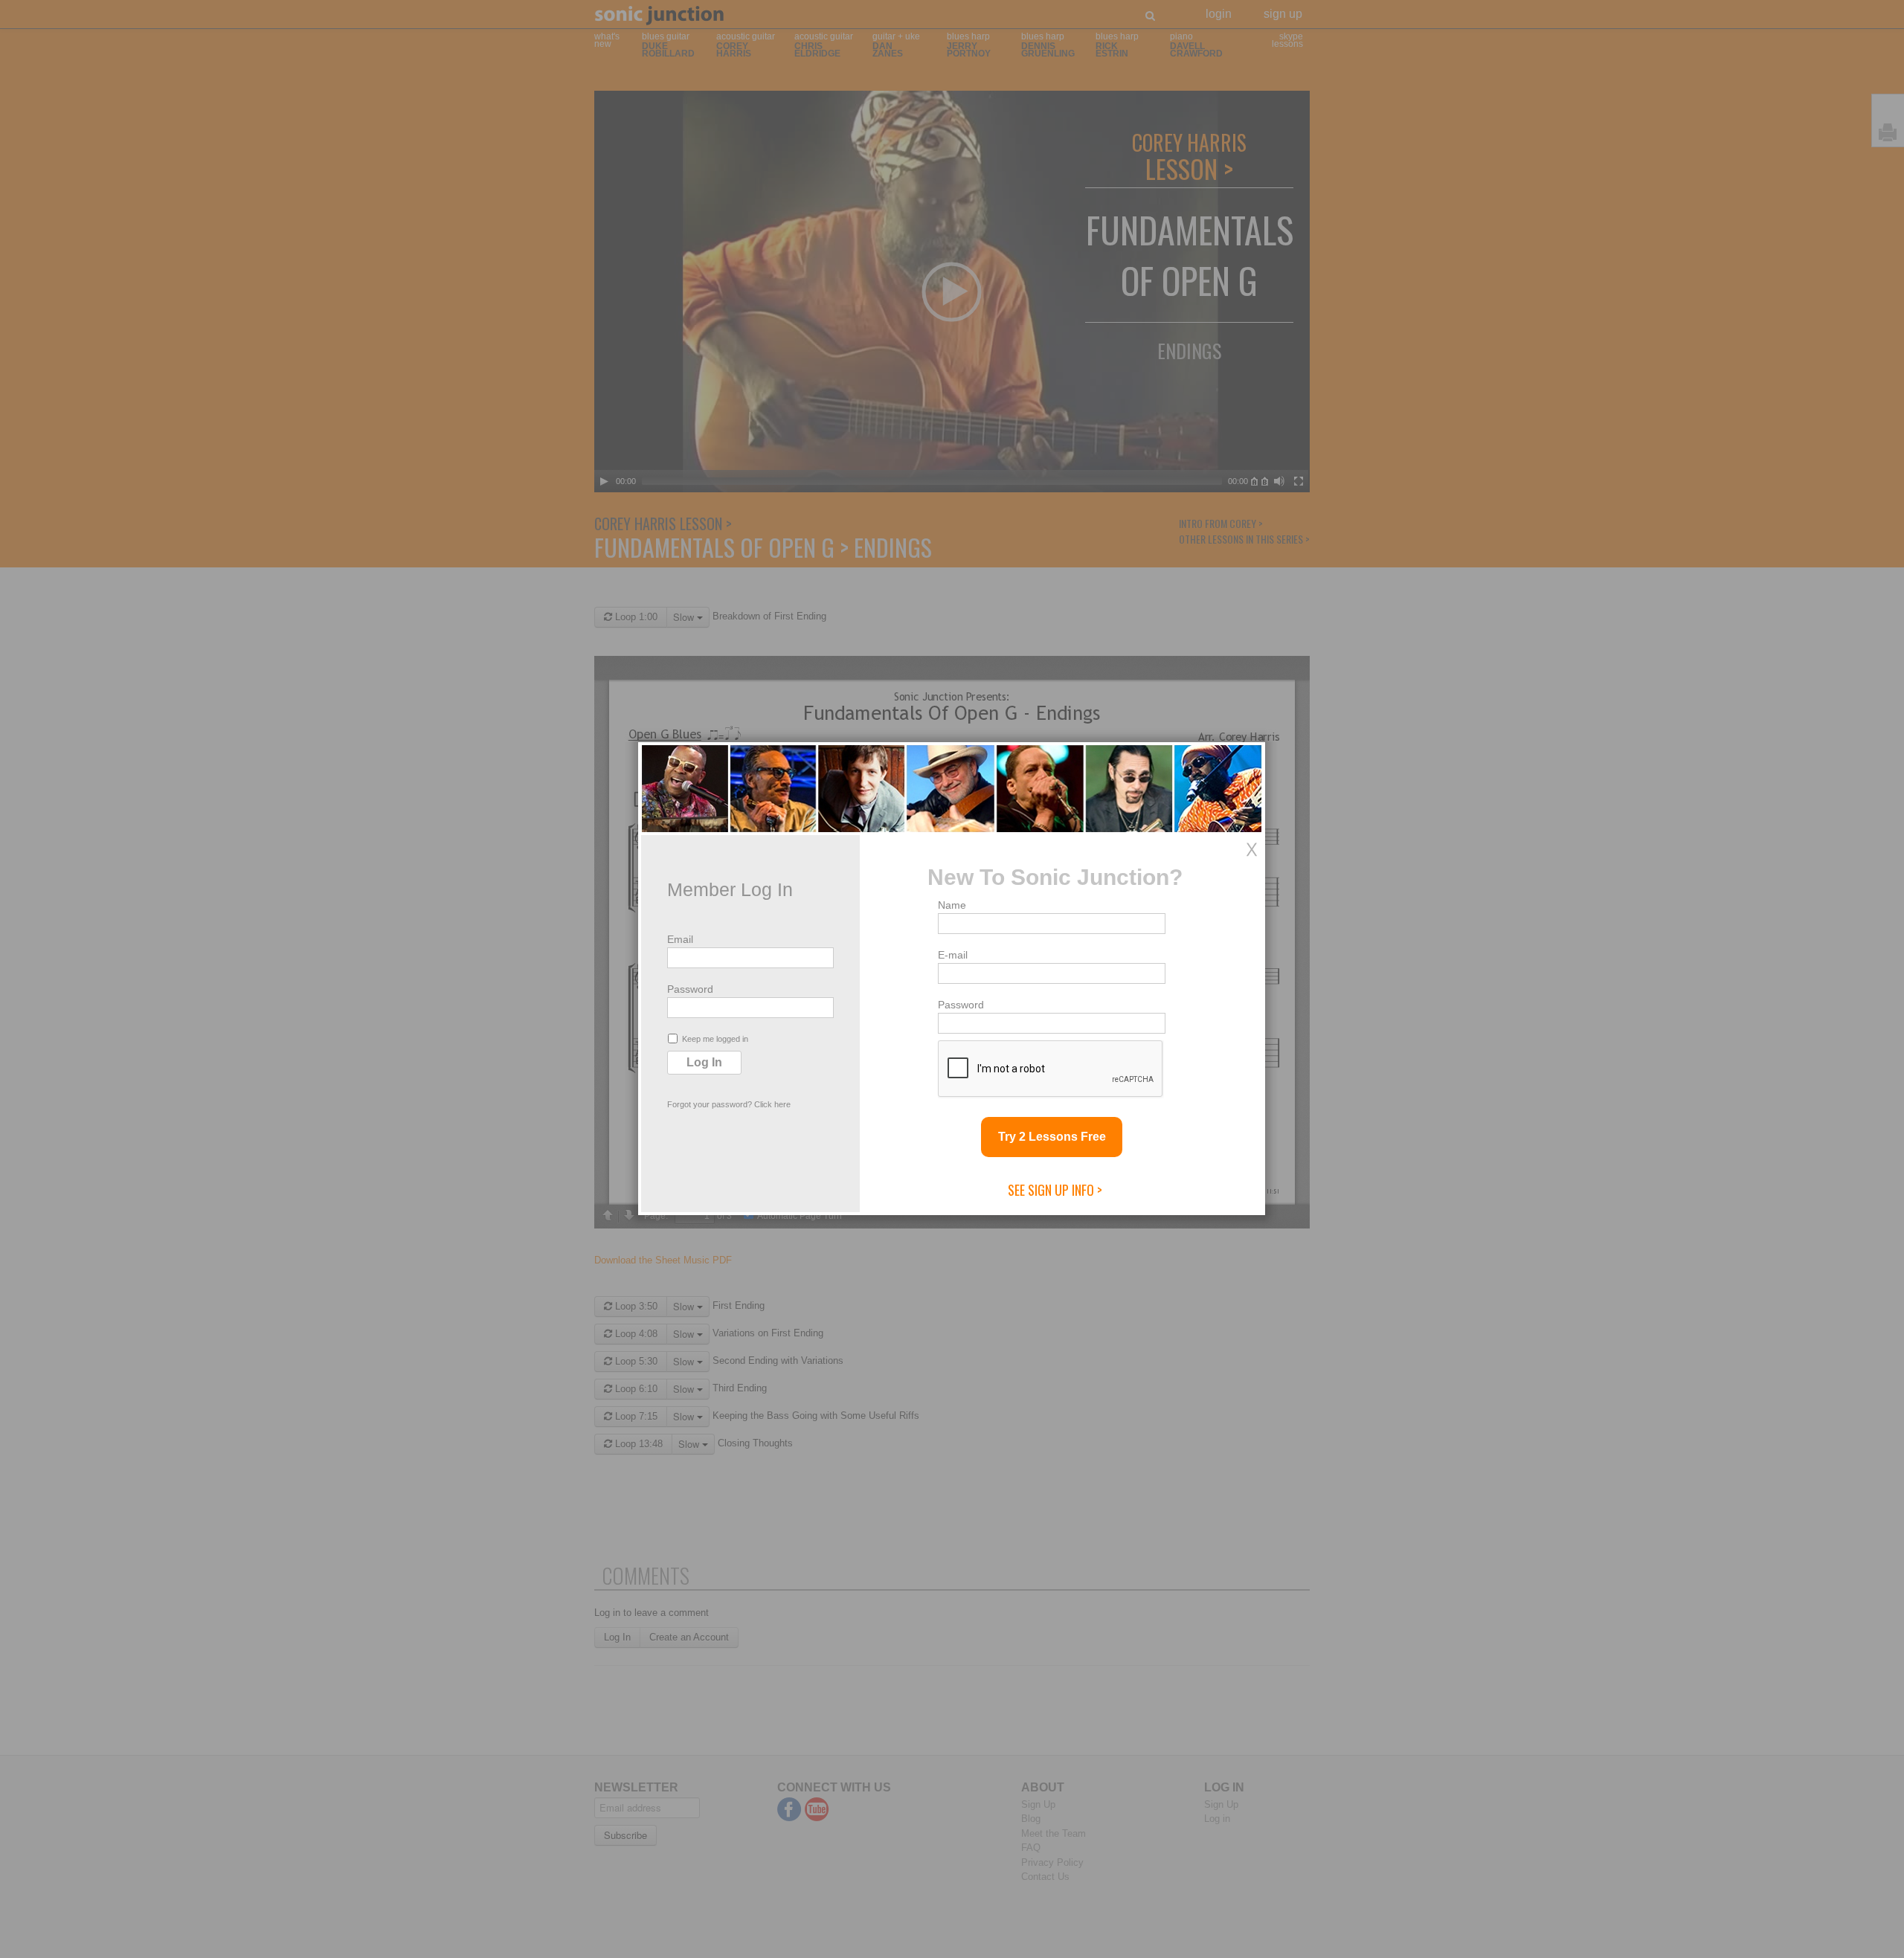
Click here (772, 1104)
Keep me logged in (715, 1039)
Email (680, 939)
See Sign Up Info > (1055, 1190)
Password (690, 989)
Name (952, 905)
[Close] (1252, 849)
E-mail (953, 955)
